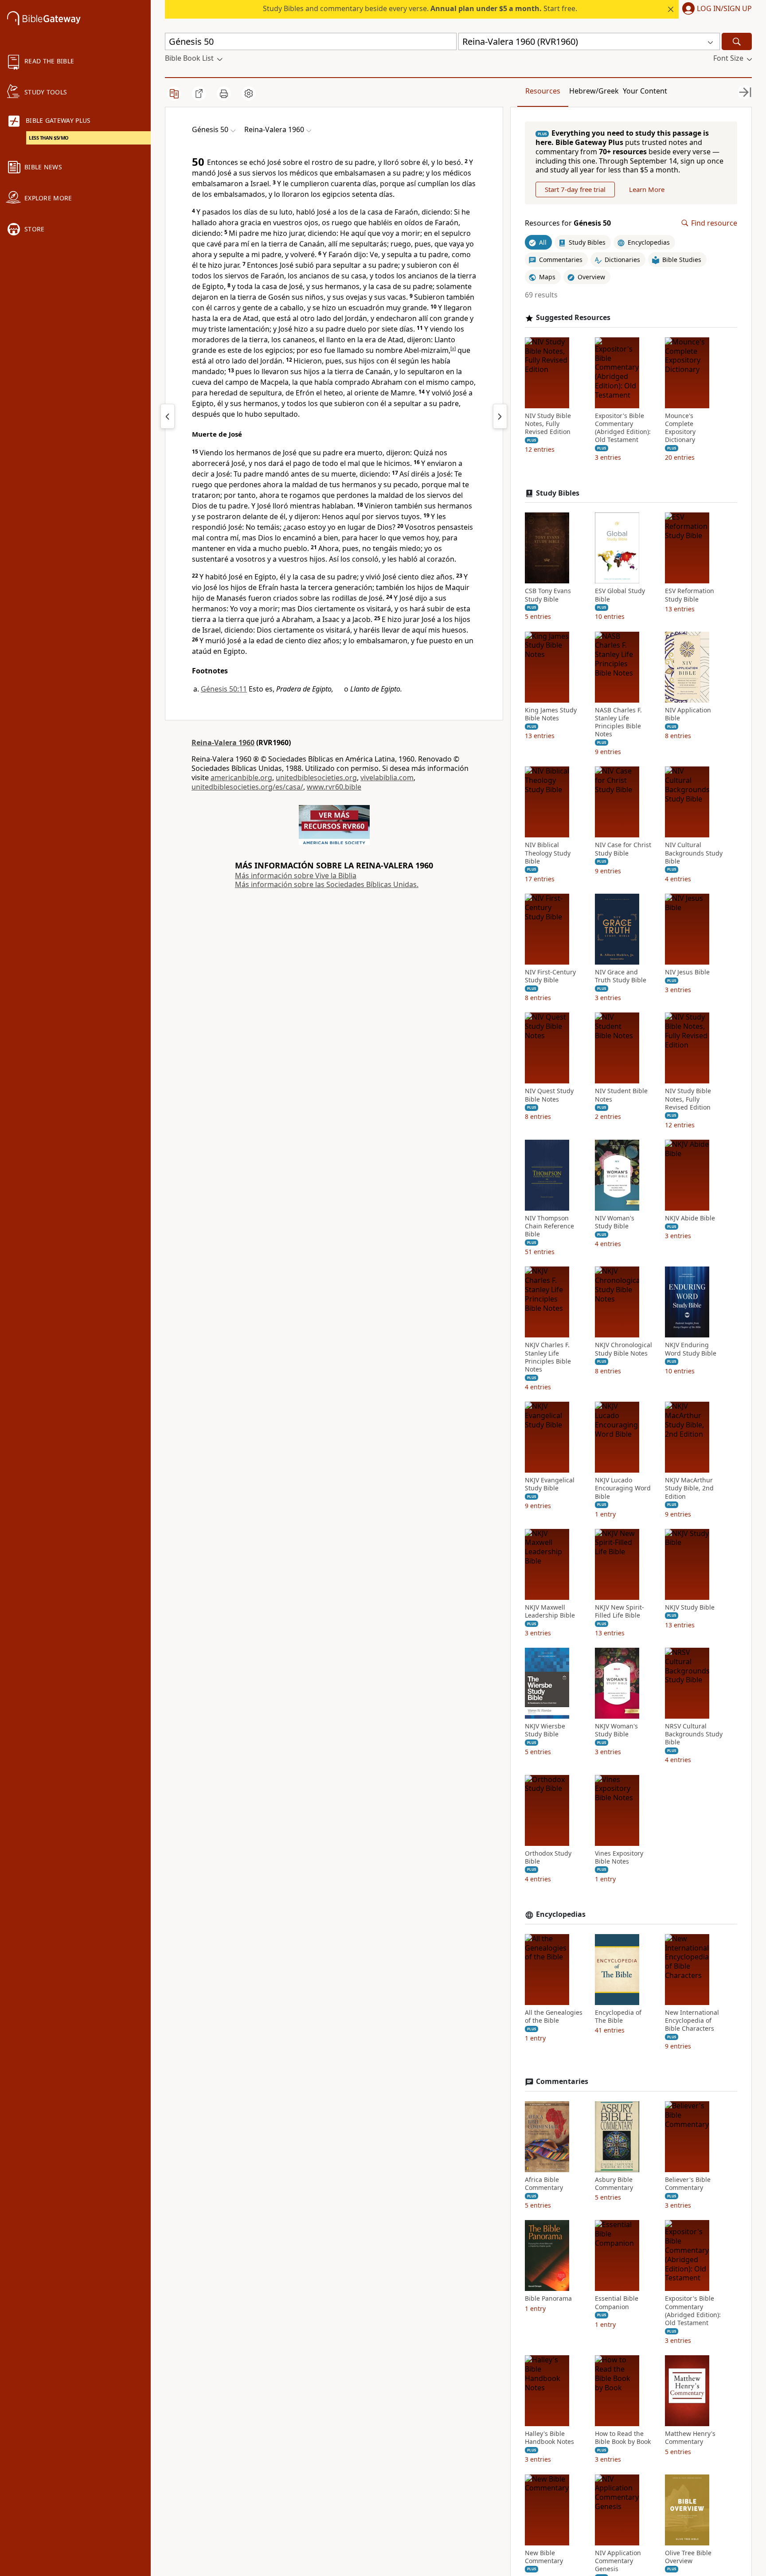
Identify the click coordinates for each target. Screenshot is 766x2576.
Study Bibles (558, 493)
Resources (543, 91)
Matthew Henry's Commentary (690, 2438)
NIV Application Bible (688, 714)
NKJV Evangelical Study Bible (550, 1484)
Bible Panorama (548, 2298)
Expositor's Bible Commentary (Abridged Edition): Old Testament (623, 428)
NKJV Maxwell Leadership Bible (550, 1611)
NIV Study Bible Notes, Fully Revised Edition (548, 424)
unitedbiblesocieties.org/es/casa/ (247, 787)
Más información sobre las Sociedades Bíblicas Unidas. (327, 884)
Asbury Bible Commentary (614, 2184)
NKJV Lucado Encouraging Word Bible (623, 1488)
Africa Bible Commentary (544, 2184)
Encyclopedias (561, 1914)
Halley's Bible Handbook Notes (549, 2438)
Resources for (568, 223)
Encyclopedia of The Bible (618, 2017)
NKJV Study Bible (690, 1607)
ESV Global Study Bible (620, 595)
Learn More (647, 189)
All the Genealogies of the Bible (554, 2017)
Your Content (645, 91)
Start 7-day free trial (575, 189)
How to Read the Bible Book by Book (623, 2438)
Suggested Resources (573, 318)
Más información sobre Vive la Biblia (296, 876)
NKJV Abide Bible (690, 1218)
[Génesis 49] (168, 416)
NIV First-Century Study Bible (550, 976)
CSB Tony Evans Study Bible (548, 595)
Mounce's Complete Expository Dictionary (680, 428)
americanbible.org (241, 778)
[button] (715, 9)
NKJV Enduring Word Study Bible (691, 1349)
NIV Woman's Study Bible (615, 1222)
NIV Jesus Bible (687, 972)
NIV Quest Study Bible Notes (549, 1095)
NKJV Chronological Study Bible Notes (623, 1349)
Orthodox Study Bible (548, 1857)
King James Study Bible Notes (551, 714)
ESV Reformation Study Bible (690, 595)
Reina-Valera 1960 (223, 743)
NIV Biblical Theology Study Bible (548, 853)
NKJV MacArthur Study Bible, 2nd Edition (689, 1488)
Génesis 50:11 (224, 689)
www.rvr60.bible (334, 787)
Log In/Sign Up (724, 9)
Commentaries (562, 2082)
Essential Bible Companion (617, 2302)
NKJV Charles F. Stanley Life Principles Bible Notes (548, 1357)
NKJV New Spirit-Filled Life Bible (619, 1611)
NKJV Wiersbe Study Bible (545, 1730)
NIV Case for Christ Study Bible (623, 849)
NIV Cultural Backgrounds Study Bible (694, 853)
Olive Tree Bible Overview (688, 2557)
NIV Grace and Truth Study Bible (621, 976)
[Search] (737, 41)
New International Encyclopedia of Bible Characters (692, 2021)
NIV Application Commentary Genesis (618, 2561)
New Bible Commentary (544, 2557)
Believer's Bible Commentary (688, 2184)
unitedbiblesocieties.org (316, 778)
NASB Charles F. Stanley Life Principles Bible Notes (618, 722)
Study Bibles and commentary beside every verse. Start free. (420, 8)
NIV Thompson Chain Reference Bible (549, 1226)
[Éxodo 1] (500, 416)
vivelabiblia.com (387, 778)
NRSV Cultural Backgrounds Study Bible (694, 1734)
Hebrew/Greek (594, 91)
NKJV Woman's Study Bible (616, 1730)
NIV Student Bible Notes (621, 1095)
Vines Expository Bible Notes (619, 1857)
